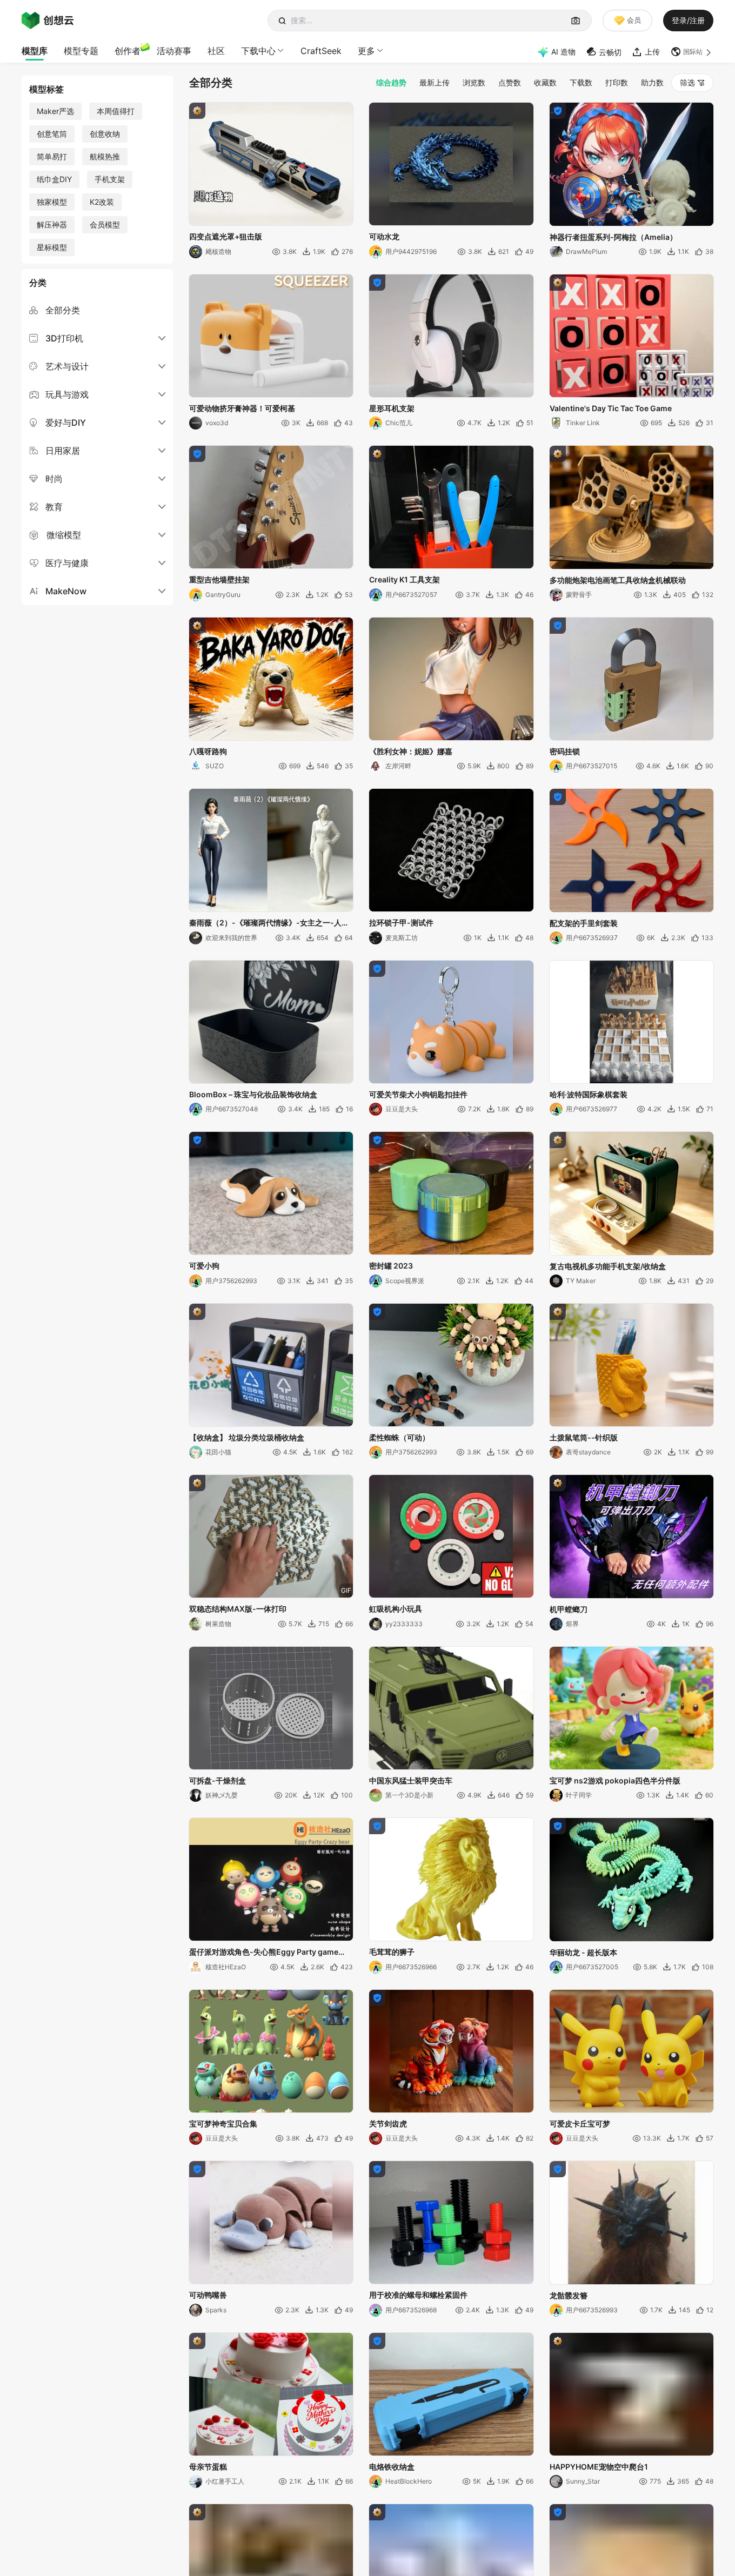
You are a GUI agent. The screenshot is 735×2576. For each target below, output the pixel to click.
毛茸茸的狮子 (392, 1952)
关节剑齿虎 (388, 2124)
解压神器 (52, 224)
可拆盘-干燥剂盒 (218, 1780)
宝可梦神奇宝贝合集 (223, 2124)
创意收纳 (105, 134)
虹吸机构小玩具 (396, 1609)
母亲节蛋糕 (208, 2467)
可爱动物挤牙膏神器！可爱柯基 (242, 408)
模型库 (35, 51)
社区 (216, 51)
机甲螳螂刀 (569, 1609)
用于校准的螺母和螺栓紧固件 (418, 2295)
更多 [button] (366, 51)
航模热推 (105, 156)
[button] (692, 52)
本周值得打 (116, 111)
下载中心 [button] (258, 51)
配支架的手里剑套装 (584, 923)
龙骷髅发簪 (569, 2295)
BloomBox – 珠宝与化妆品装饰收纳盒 (253, 1094)
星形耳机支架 (392, 408)
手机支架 (110, 179)
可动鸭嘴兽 (208, 2295)
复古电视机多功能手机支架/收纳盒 (608, 1266)
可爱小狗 (204, 1266)
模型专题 (81, 51)
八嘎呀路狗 (208, 751)
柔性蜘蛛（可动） (399, 1437)
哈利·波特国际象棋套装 (589, 1094)
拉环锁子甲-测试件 (401, 923)
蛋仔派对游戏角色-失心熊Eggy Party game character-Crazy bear (264, 1953)
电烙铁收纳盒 (392, 2467)
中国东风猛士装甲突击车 (411, 1780)
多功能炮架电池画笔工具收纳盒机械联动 (618, 580)
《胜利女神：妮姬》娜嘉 (411, 751)
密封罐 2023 (391, 1266)
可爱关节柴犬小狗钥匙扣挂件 (418, 1094)
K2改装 (102, 202)
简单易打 (52, 156)
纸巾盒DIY (54, 179)
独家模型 (52, 202)
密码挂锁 (565, 751)
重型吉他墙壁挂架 (219, 579)
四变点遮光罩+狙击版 (226, 236)
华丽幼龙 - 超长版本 (583, 1952)
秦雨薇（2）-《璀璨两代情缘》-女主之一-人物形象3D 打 (269, 923)
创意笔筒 (52, 134)
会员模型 (105, 224)
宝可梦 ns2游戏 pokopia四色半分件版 (615, 1780)
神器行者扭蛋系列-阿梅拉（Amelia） (613, 237)
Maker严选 (55, 111)
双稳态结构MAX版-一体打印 (238, 1609)
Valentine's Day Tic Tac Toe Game (611, 408)
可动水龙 (384, 236)
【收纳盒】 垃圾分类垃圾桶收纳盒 (247, 1437)
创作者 (128, 51)
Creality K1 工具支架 (405, 579)
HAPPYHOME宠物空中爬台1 (599, 2467)
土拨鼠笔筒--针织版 (584, 1437)
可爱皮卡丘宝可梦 (580, 2124)
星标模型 (52, 247)
